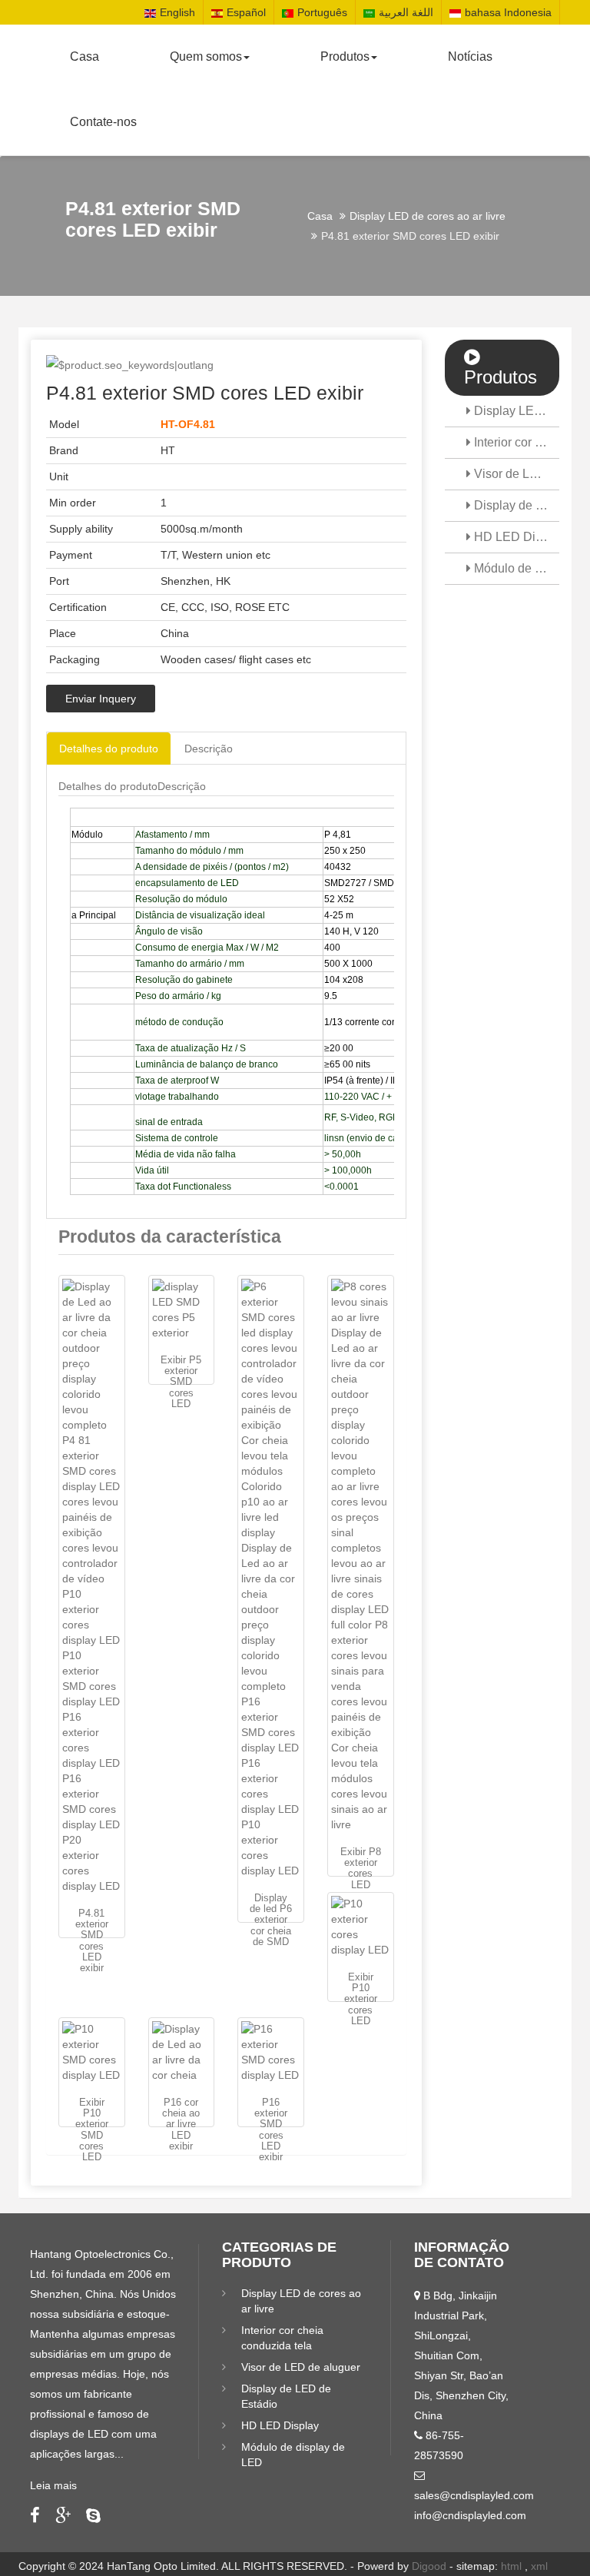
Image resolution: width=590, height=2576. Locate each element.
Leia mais (53, 2485)
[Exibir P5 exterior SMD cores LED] (182, 1310)
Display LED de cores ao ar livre (428, 216)
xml (539, 2566)
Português (322, 12)
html (511, 2566)
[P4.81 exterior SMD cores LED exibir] (92, 1586)
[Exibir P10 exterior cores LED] (361, 1927)
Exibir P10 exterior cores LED (361, 1999)
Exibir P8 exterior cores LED (361, 1868)
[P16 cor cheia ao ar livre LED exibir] (182, 2052)
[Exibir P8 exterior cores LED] (361, 1555)
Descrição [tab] (209, 749)
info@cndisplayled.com (470, 2515)
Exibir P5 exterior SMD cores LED (181, 1382)
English (177, 12)
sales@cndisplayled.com (474, 2495)
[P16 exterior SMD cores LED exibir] (271, 2052)
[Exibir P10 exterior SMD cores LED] (92, 2052)
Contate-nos (103, 122)
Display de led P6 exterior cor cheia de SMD (271, 1920)
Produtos (345, 56)
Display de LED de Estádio (515, 505)
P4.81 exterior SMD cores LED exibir (92, 1940)
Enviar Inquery (101, 699)
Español (246, 12)
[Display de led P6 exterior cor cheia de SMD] (271, 1578)
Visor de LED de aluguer (515, 474)
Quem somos (206, 56)
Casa (85, 56)
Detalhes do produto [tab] (109, 749)
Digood (429, 2566)
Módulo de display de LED (515, 568)
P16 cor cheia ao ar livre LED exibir (181, 2124)
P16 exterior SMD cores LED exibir (271, 2130)
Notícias (470, 56)
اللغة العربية (406, 12)
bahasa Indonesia (508, 12)
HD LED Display (515, 537)
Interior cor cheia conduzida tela (515, 442)
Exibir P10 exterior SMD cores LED (92, 2130)
